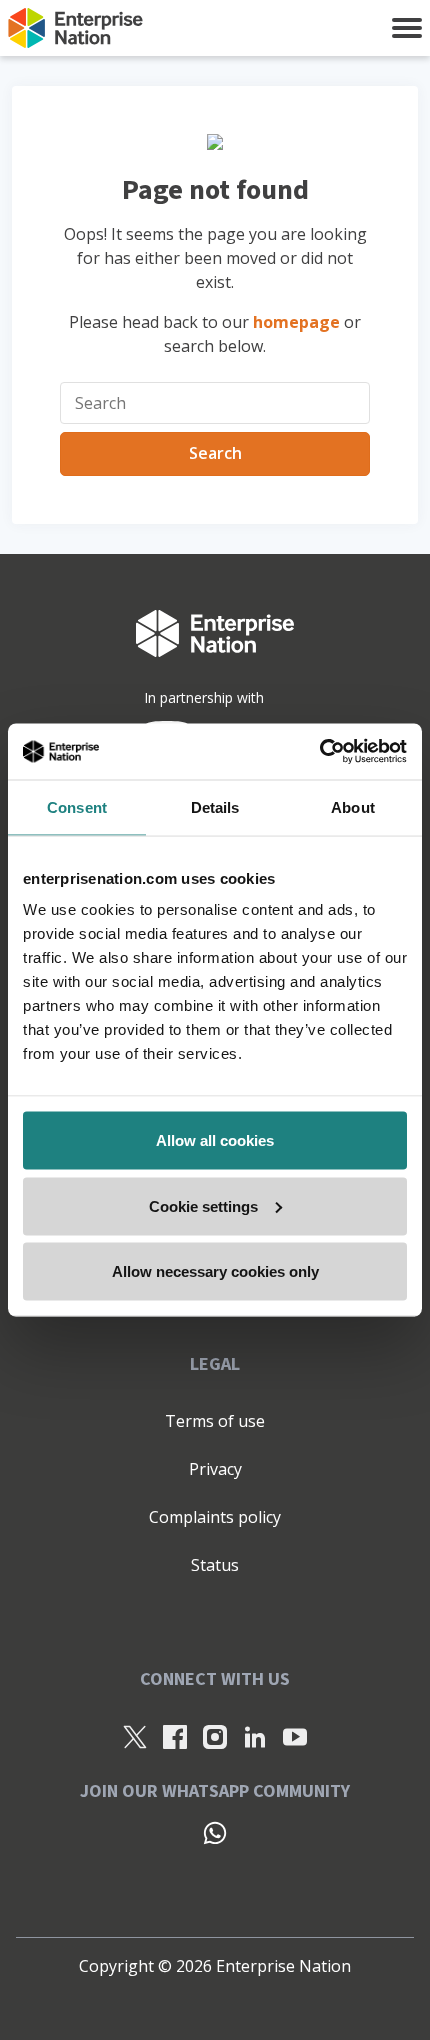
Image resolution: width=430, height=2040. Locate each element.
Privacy (215, 1469)
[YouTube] (295, 1736)
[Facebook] (175, 1736)
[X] (135, 1736)
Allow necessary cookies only (215, 1271)
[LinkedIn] (255, 1736)
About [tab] (353, 806)
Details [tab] (215, 806)
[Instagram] (215, 1736)
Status (215, 1565)
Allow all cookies (215, 1140)
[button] (407, 28)
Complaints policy (215, 1517)
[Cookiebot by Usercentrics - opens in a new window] (319, 752)
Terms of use (215, 1421)
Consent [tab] (77, 806)
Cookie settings (203, 1205)
